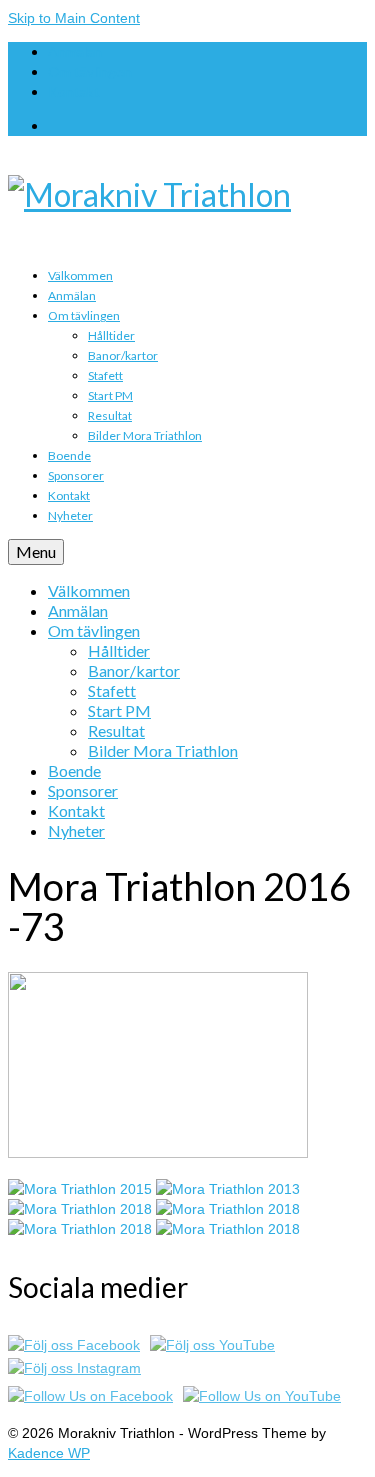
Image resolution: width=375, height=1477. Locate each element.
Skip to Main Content (74, 18)
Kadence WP (49, 1453)
